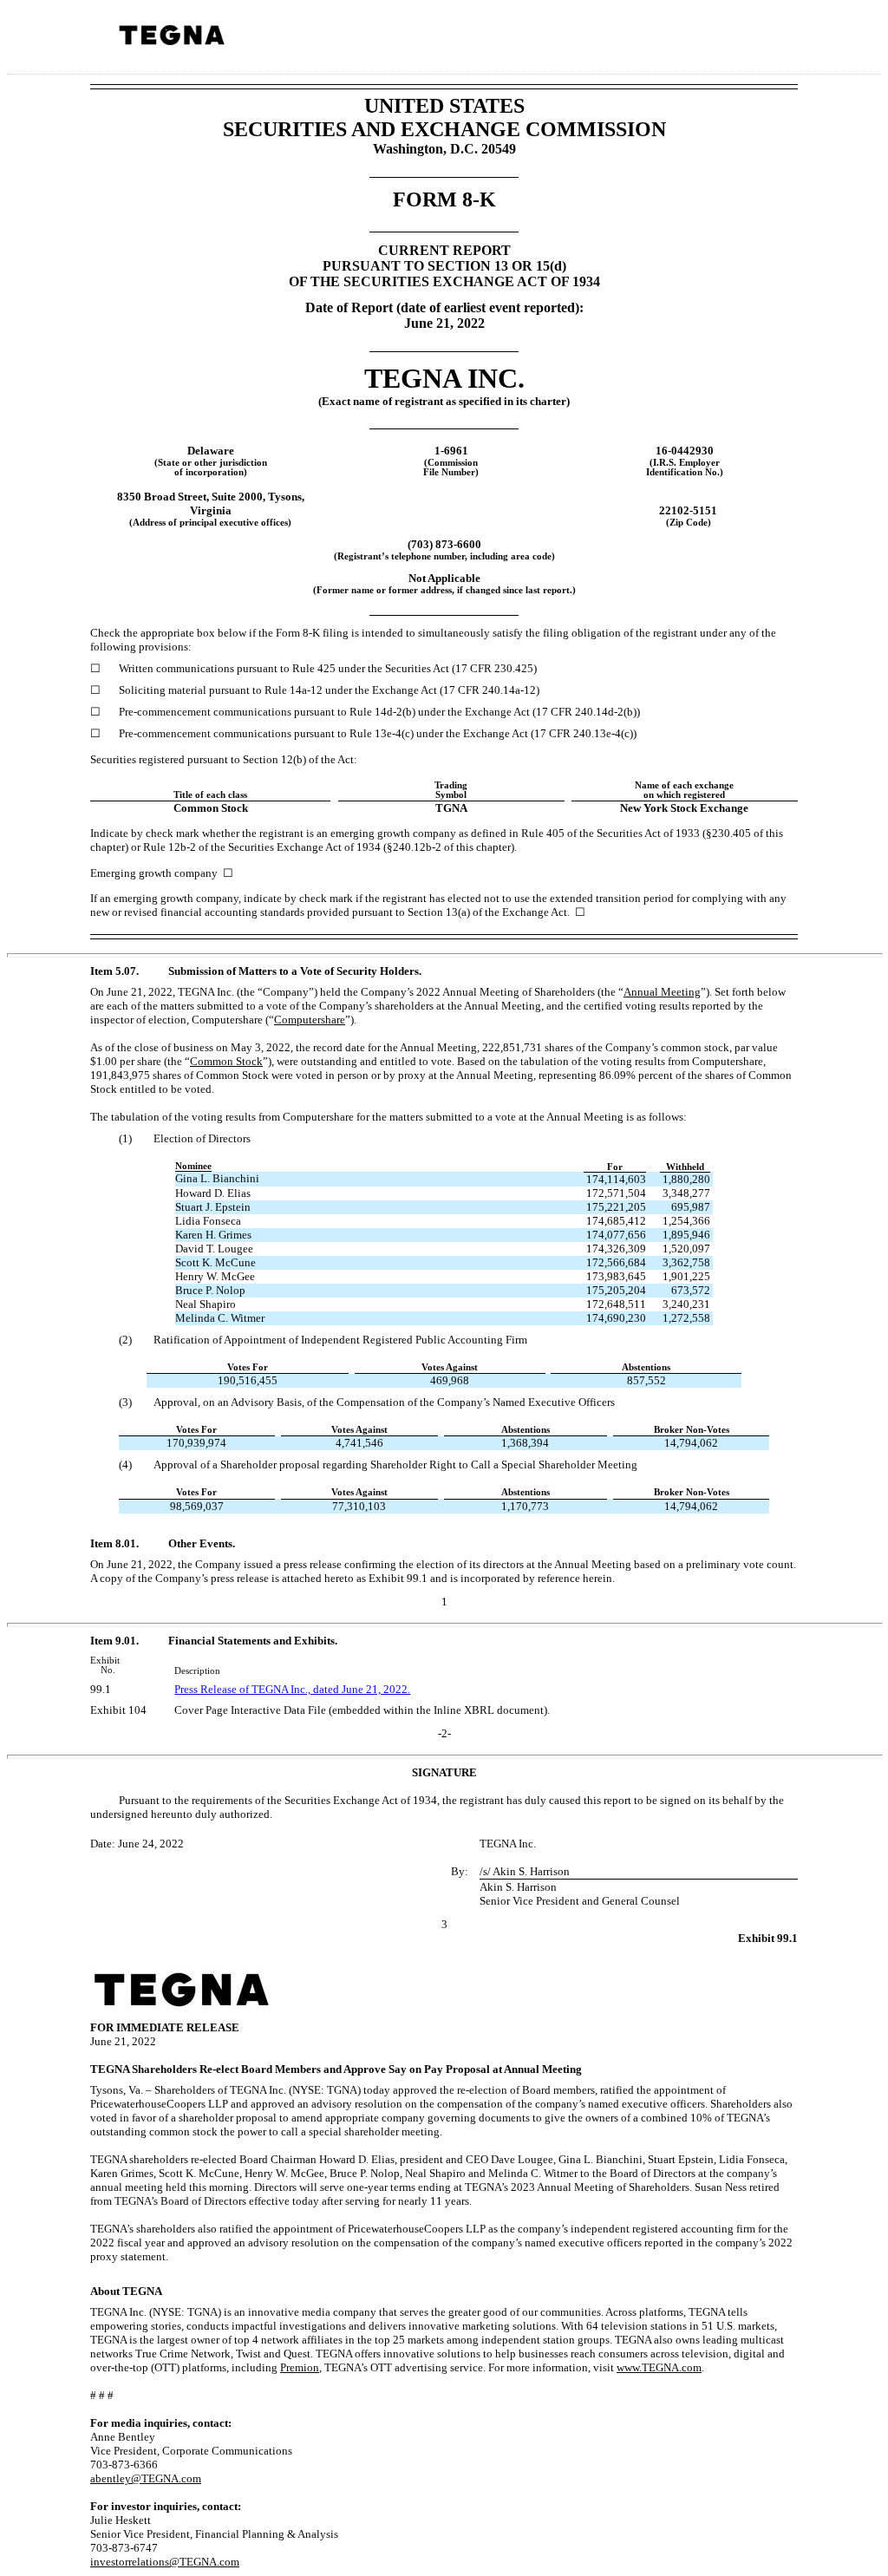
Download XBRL (851, 42)
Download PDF (806, 42)
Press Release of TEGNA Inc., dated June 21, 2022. (292, 1689)
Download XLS (828, 42)
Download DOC (783, 42)
